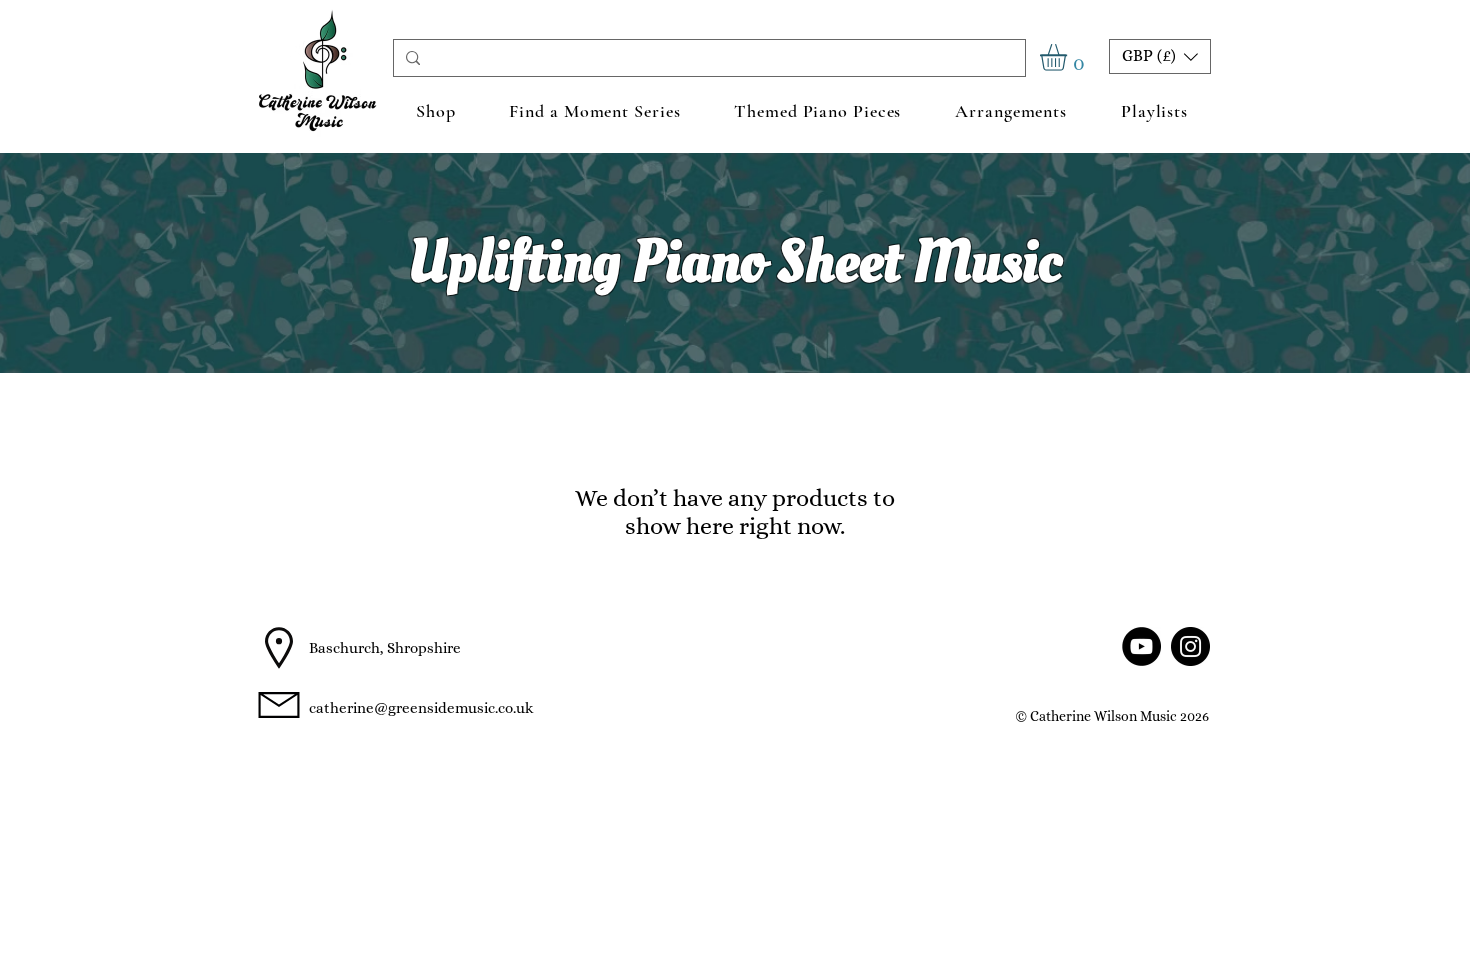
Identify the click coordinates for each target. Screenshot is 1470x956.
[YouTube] (1141, 646)
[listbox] (1160, 56)
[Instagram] (1190, 646)
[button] (1069, 57)
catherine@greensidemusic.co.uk (421, 708)
